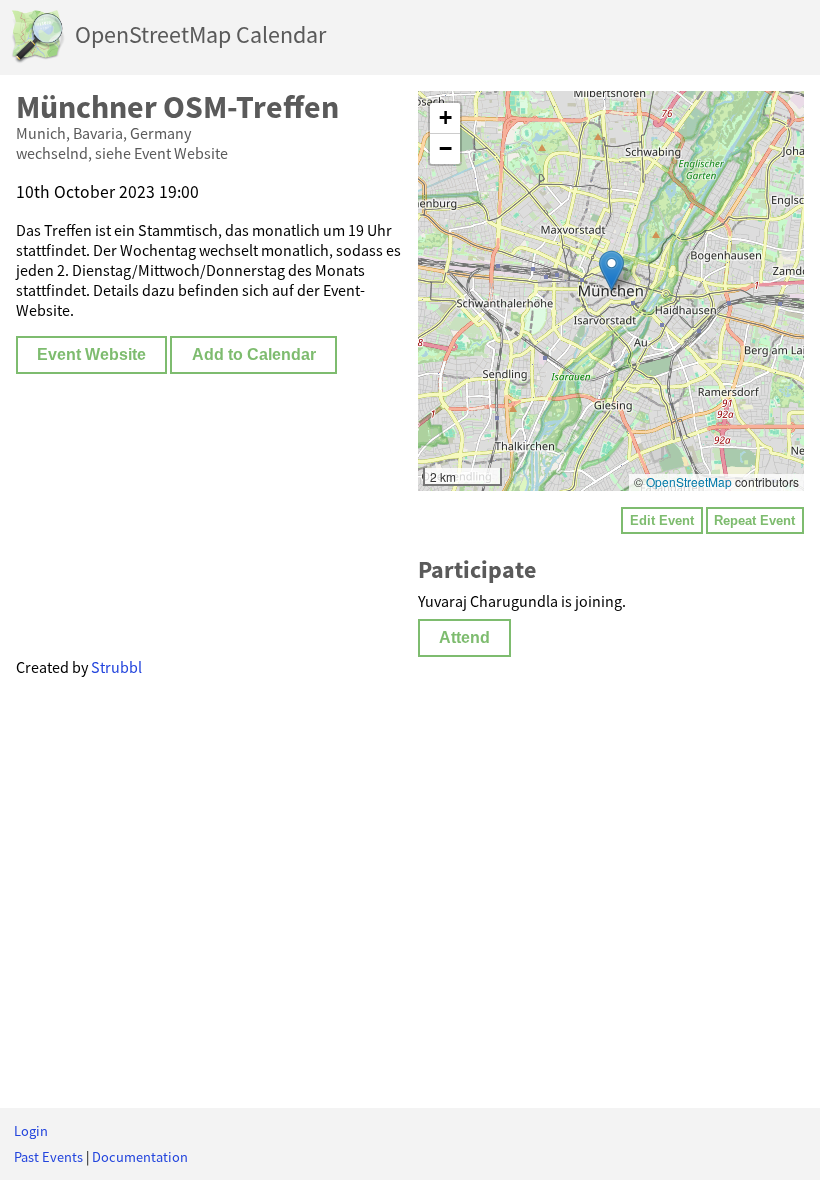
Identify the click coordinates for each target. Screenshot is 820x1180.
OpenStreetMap (689, 481)
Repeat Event (754, 520)
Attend (464, 637)
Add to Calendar (254, 354)
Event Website (91, 354)
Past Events (48, 1157)
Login (31, 1131)
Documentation (140, 1157)
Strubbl (116, 667)
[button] (611, 270)
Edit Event (662, 520)
